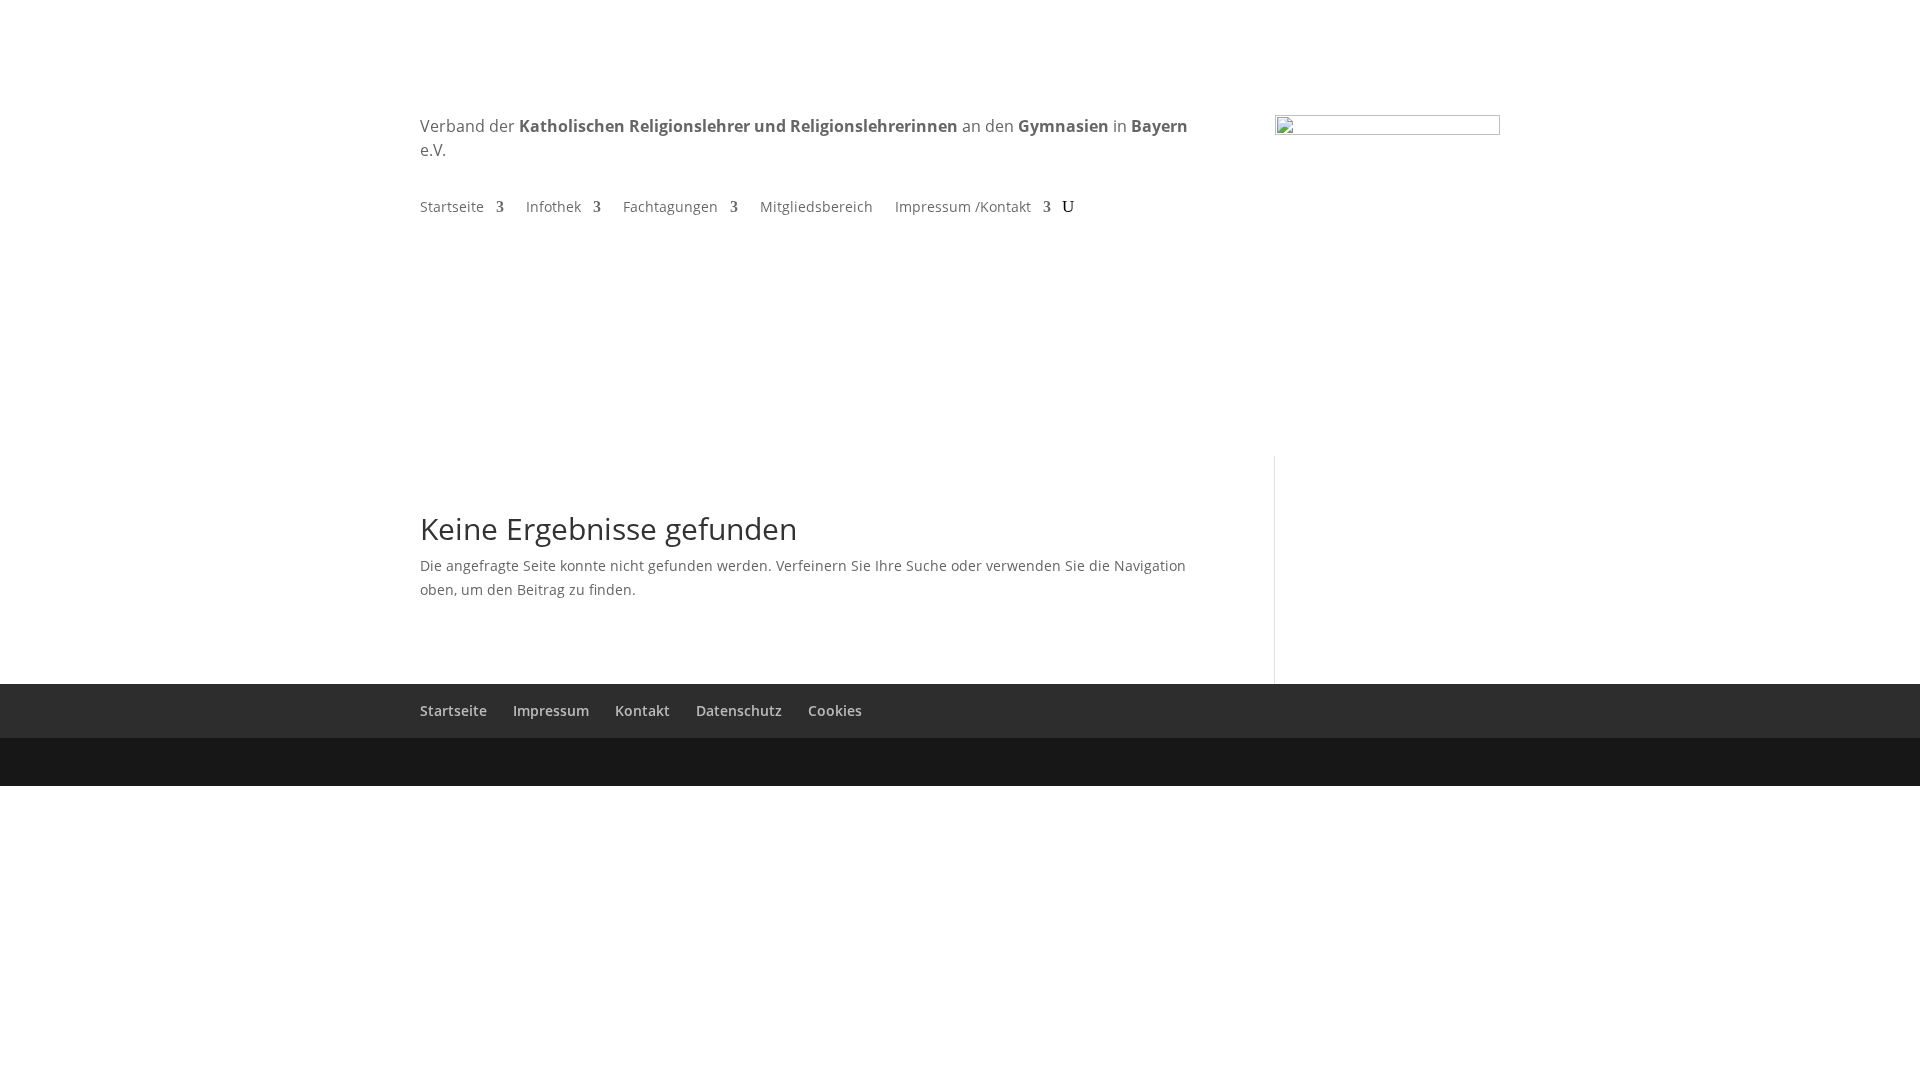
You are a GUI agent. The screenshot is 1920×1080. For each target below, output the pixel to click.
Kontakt (642, 710)
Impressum (551, 710)
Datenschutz (739, 710)
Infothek (553, 208)
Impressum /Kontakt (963, 208)
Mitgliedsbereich (816, 208)
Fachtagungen (670, 208)
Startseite (452, 208)
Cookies (835, 710)
